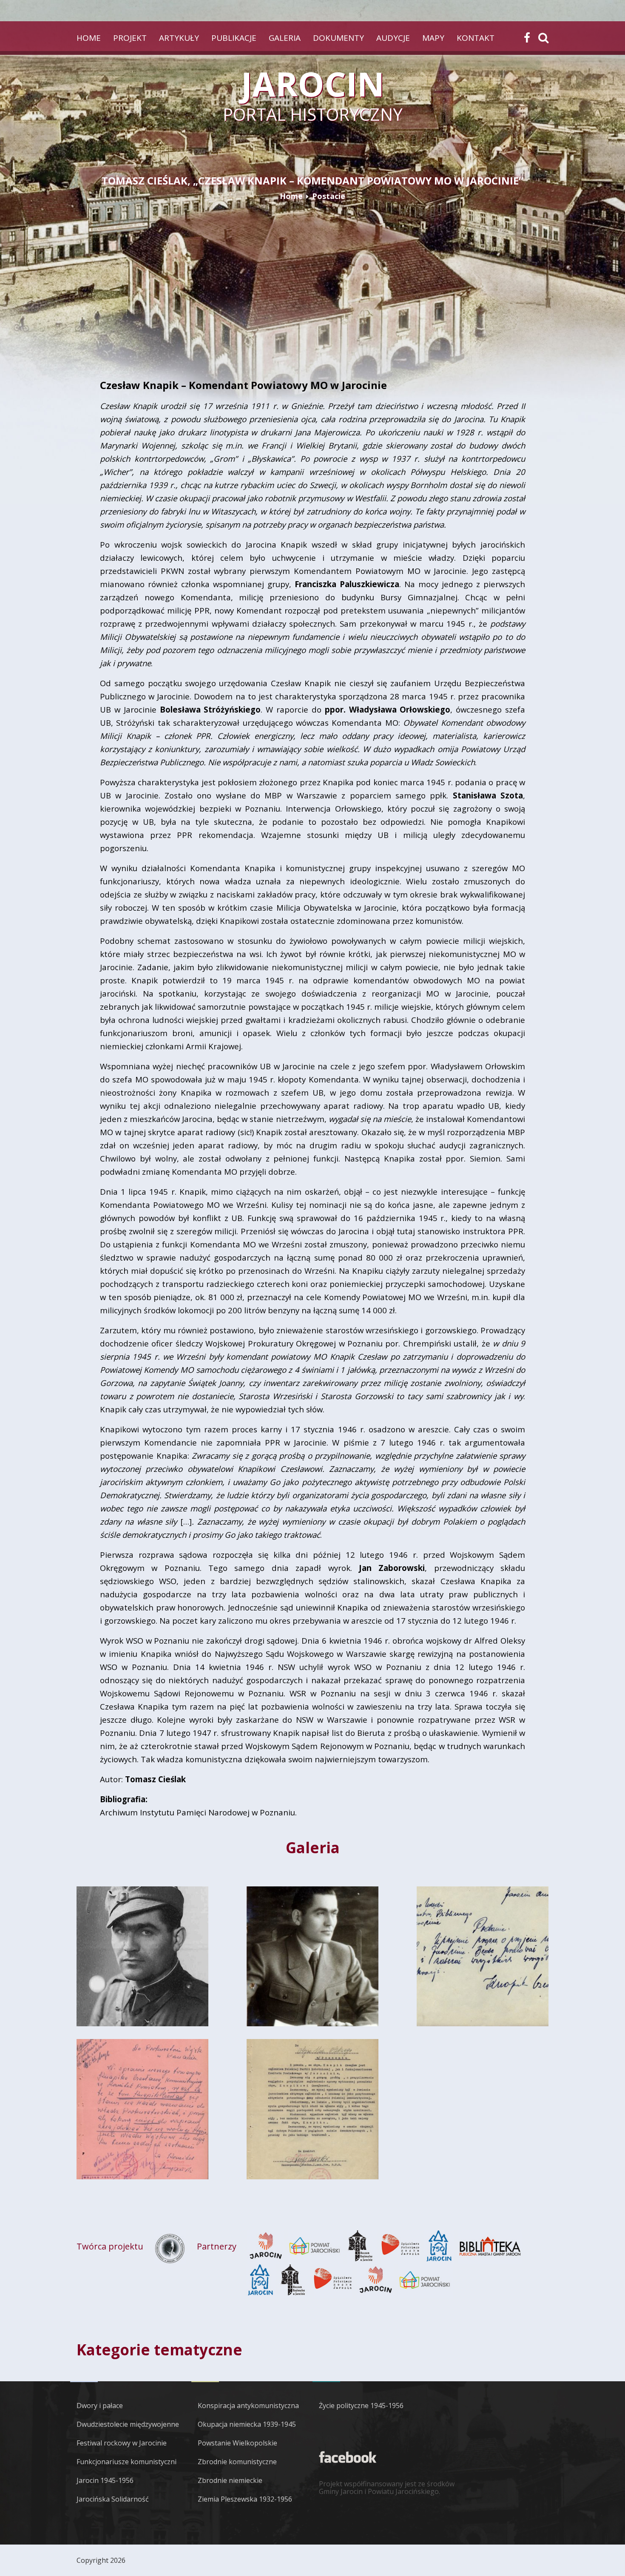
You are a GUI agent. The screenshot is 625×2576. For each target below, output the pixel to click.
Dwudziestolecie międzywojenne (128, 2424)
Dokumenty (338, 38)
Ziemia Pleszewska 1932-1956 (245, 2499)
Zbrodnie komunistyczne (237, 2462)
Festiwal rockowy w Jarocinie (122, 2443)
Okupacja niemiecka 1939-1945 (247, 2424)
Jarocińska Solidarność (113, 2499)
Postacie (329, 196)
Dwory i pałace (100, 2406)
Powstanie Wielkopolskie (237, 2443)
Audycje (393, 38)
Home (89, 38)
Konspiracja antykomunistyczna (248, 2406)
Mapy (433, 38)
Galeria (285, 38)
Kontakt (476, 38)
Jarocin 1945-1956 (105, 2480)
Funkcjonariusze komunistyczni (126, 2462)
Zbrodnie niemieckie (230, 2480)
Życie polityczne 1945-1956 (361, 2406)
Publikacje (234, 38)
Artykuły (179, 38)
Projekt (130, 38)
